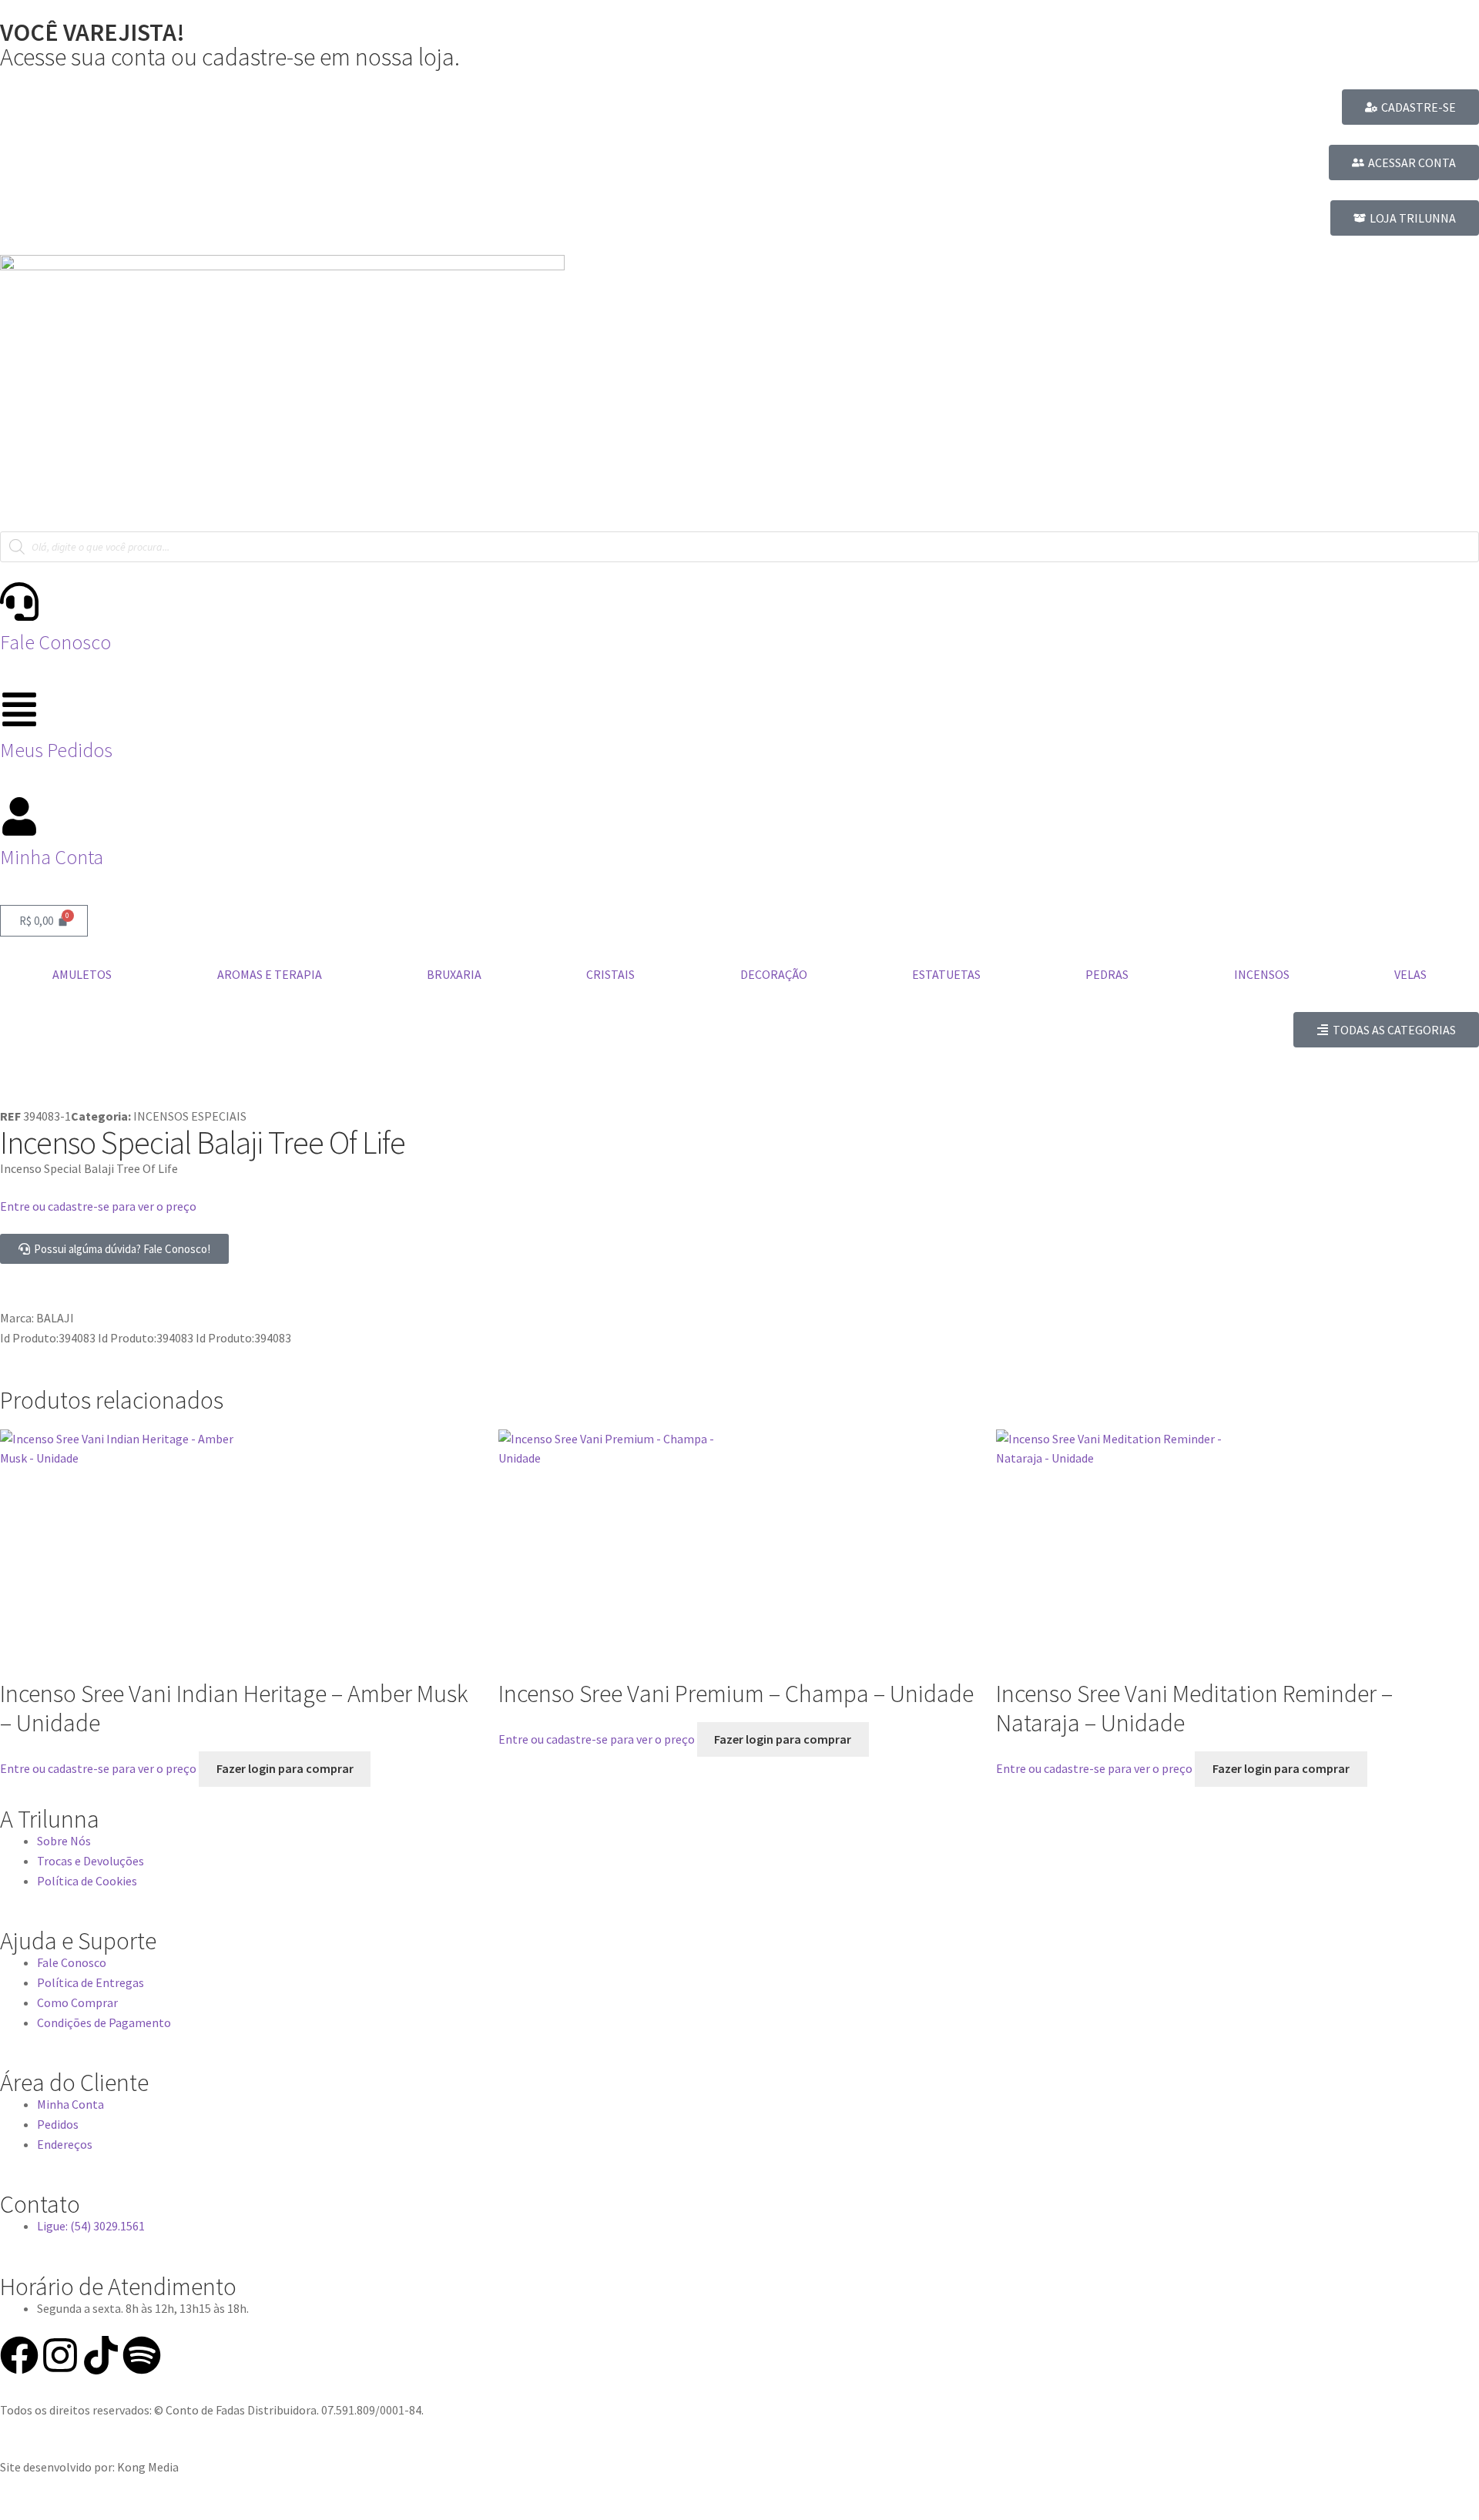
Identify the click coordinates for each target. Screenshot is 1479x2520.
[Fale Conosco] (19, 602)
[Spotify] (142, 2355)
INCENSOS (1262, 974)
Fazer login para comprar (285, 1768)
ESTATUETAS (946, 974)
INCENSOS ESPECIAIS (190, 1116)
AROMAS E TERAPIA (270, 974)
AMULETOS (82, 974)
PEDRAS (1107, 974)
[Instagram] (60, 2355)
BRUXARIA (454, 974)
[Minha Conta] (19, 816)
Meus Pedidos (56, 750)
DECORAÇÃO (774, 974)
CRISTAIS (610, 974)
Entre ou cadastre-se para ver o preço (98, 1206)
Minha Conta (52, 857)
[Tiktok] (101, 2355)
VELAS (1410, 974)
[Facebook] (19, 2355)
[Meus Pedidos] (19, 709)
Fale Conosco (55, 642)
